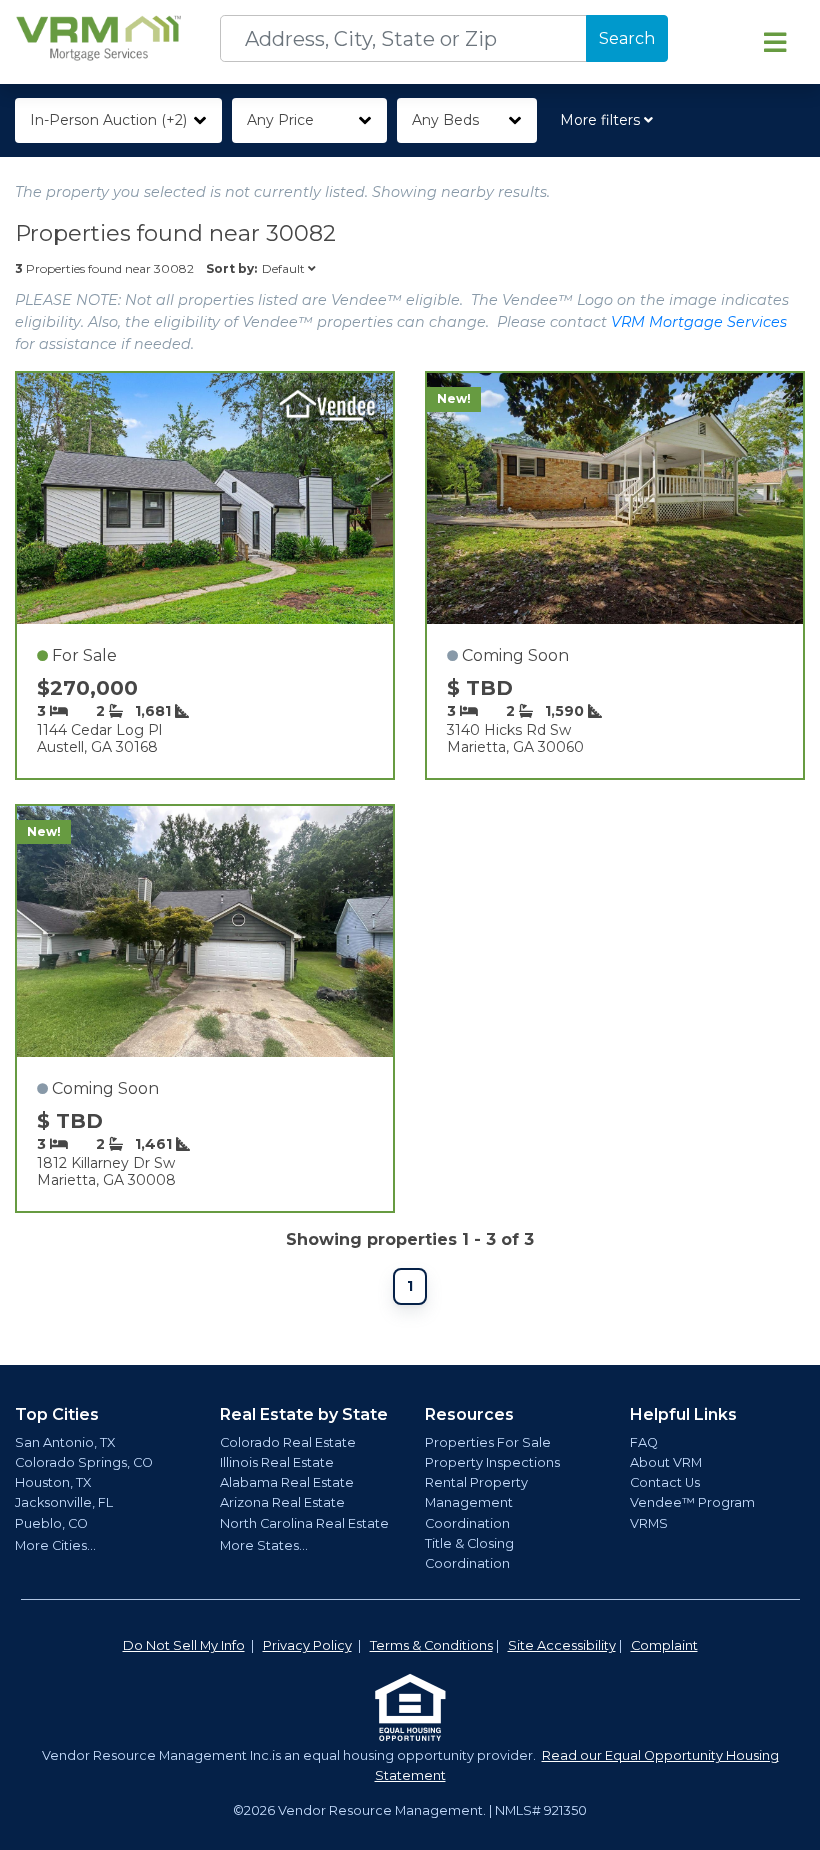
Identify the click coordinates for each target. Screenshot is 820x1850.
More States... (264, 1545)
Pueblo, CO (51, 1523)
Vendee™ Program (692, 1502)
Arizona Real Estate (282, 1502)
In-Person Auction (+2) (108, 120)
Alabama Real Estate (287, 1482)
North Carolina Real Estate (304, 1523)
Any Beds (445, 120)
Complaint (664, 1645)
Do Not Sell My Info (184, 1645)
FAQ (644, 1442)
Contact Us (665, 1482)
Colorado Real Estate (288, 1442)
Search (627, 38)
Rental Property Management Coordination (476, 1502)
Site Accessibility (562, 1645)
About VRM (666, 1462)
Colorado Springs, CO (84, 1462)
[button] (610, 120)
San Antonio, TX (65, 1442)
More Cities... (55, 1545)
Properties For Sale (488, 1442)
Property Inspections (492, 1462)
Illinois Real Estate (277, 1462)
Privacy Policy (307, 1645)
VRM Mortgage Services (699, 322)
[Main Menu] (775, 42)
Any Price (280, 120)
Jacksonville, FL (64, 1502)
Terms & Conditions (431, 1645)
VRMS (649, 1523)
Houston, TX (53, 1482)
